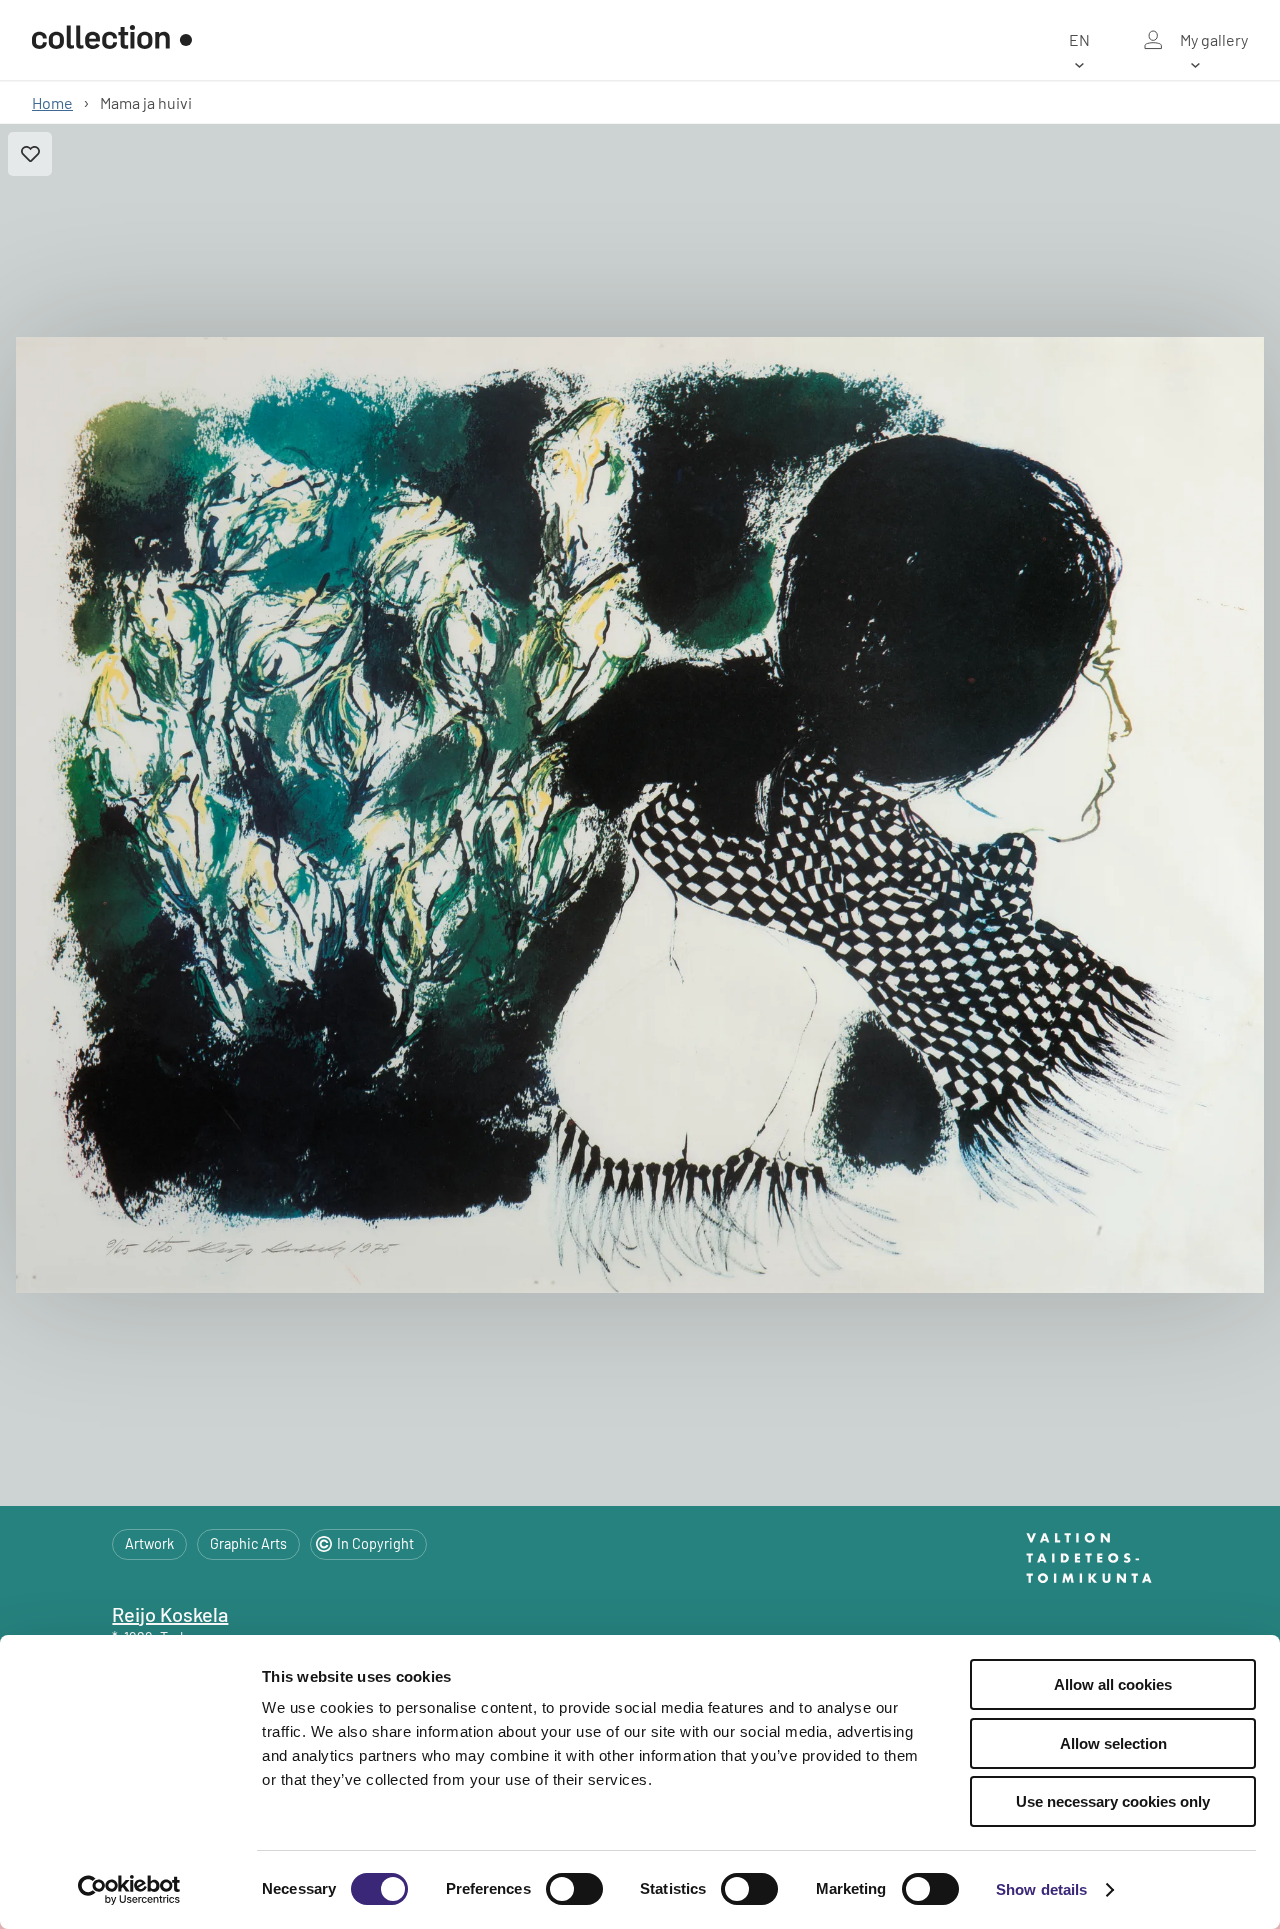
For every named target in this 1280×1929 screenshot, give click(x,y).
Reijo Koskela (170, 1614)
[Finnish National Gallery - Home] (112, 40)
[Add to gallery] (30, 154)
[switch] (574, 1889)
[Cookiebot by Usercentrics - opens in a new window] (129, 1890)
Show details (1041, 1889)
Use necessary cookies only (1113, 1801)
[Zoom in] (640, 815)
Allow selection (1113, 1743)
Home (52, 102)
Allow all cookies (1113, 1684)
